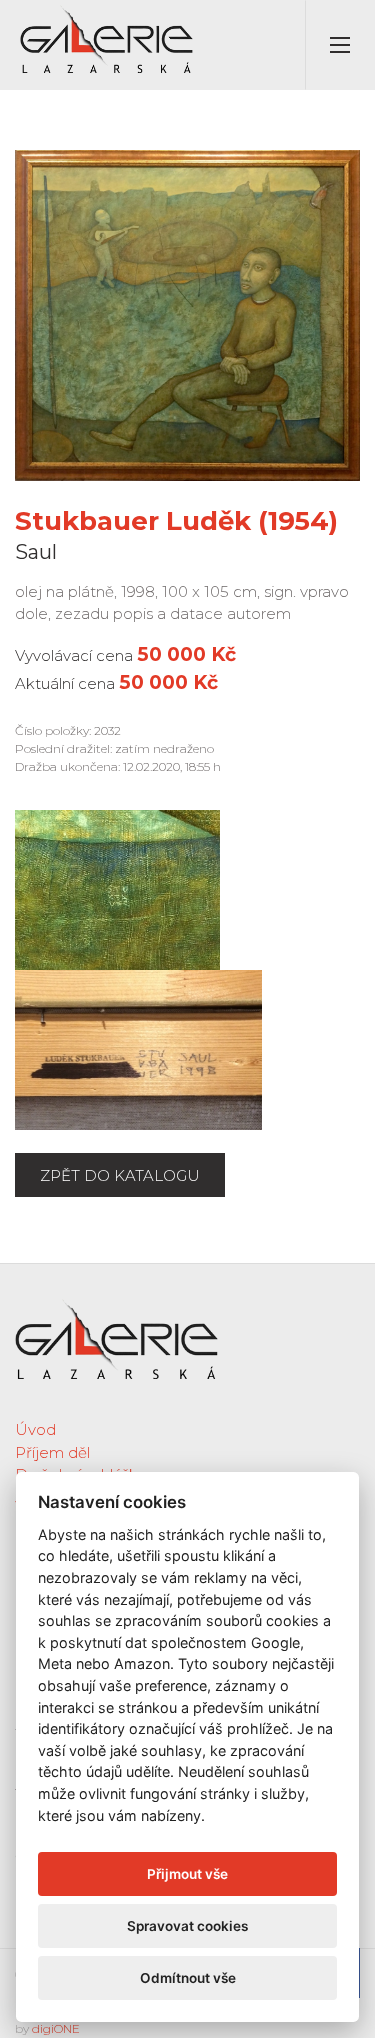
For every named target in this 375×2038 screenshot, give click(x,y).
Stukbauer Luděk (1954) (176, 521)
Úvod (35, 1429)
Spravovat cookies (187, 1926)
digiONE (56, 2028)
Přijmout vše (187, 1874)
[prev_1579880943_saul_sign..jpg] (117, 888)
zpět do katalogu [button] (120, 1175)
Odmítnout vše (188, 1978)
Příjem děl (52, 1452)
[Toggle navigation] (340, 45)
